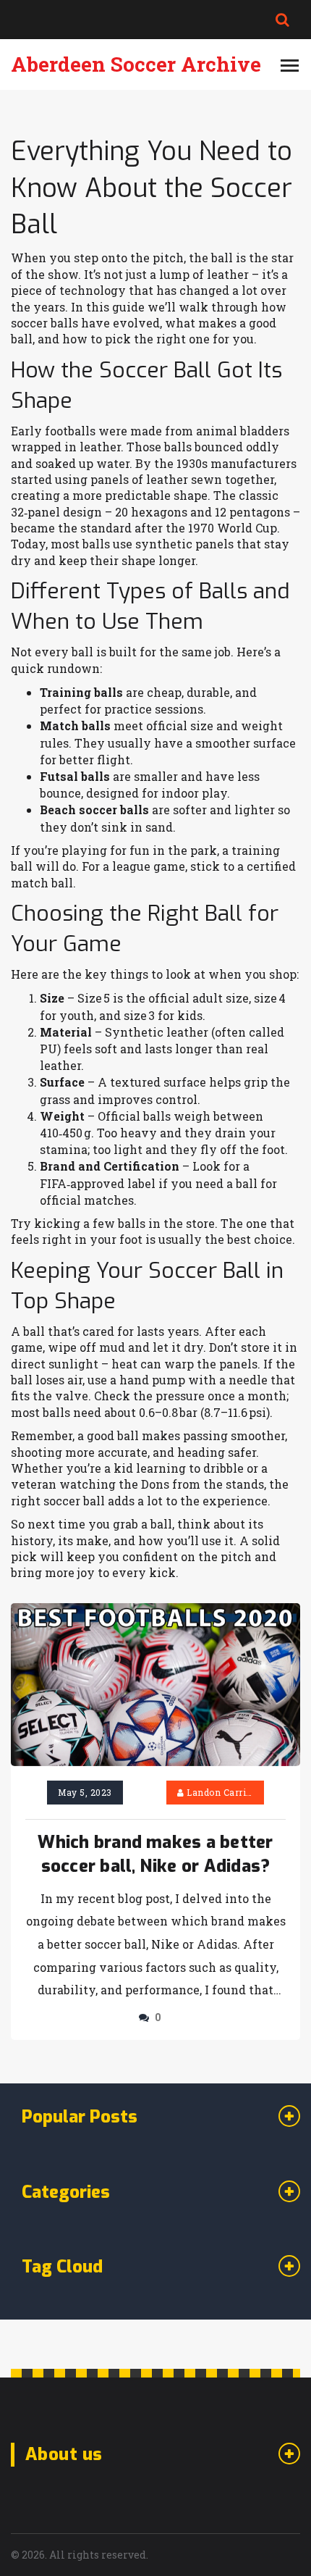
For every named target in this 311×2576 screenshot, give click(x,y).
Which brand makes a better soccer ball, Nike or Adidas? (155, 1854)
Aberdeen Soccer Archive (136, 64)
